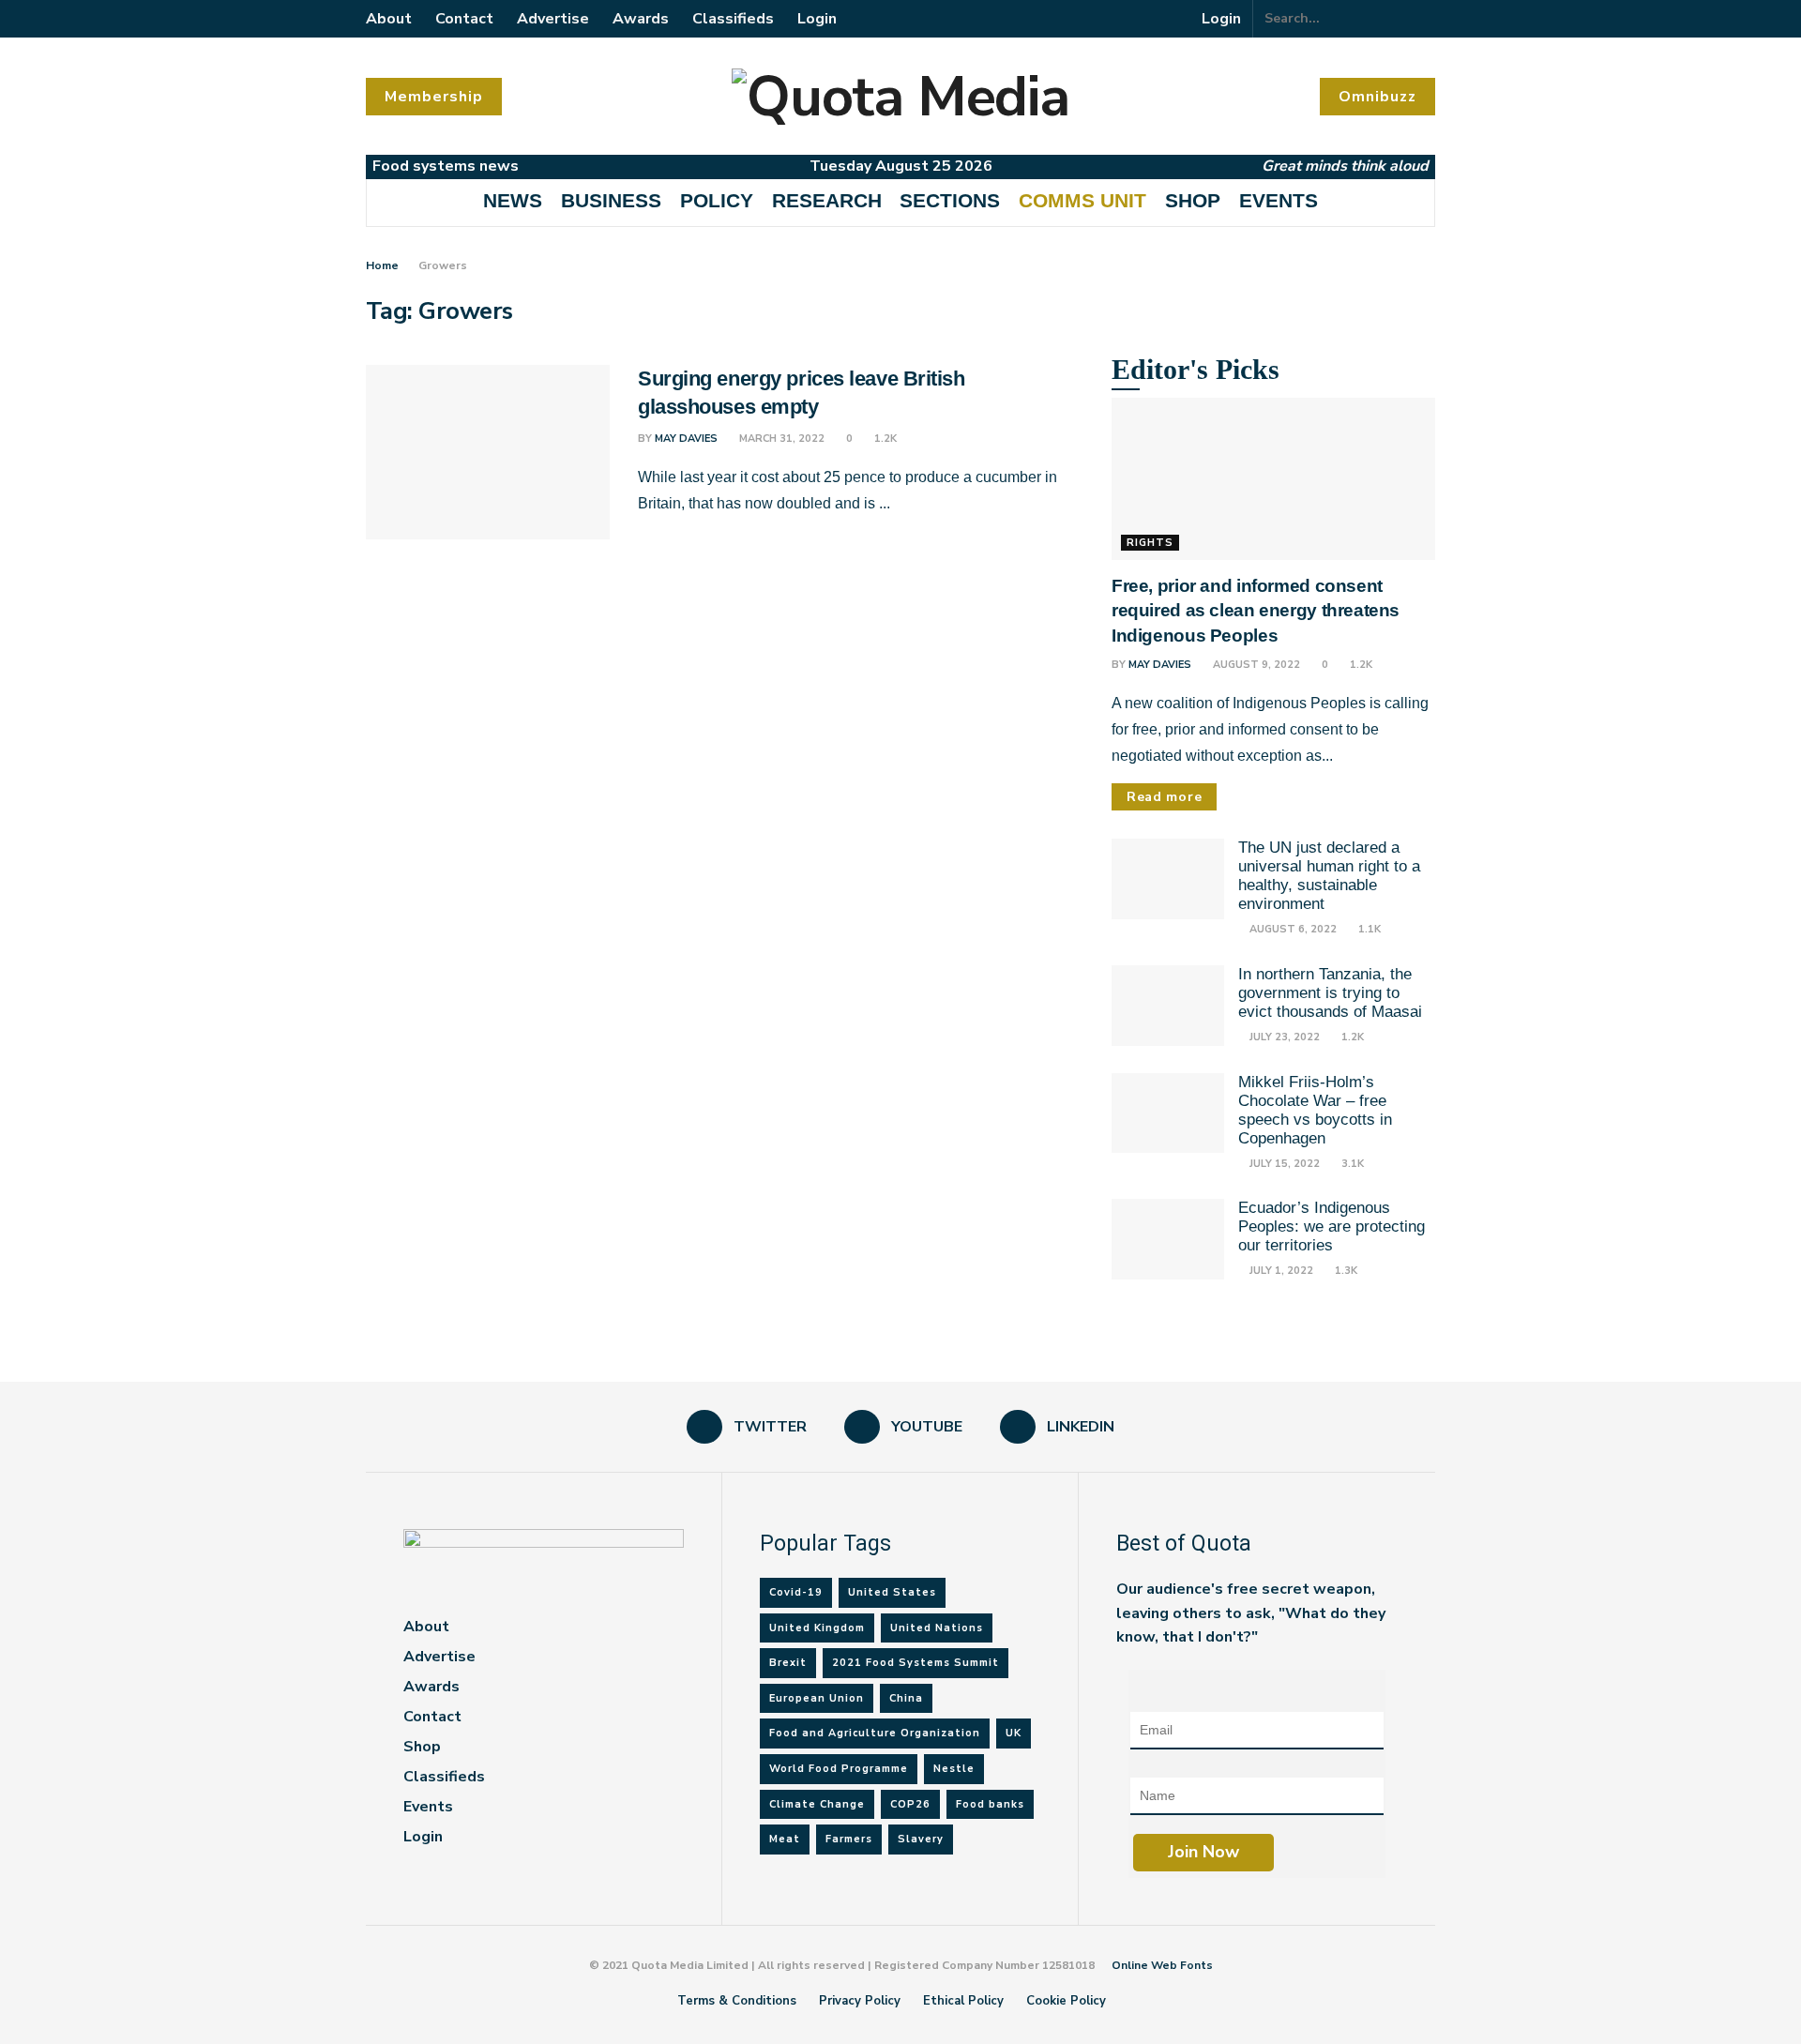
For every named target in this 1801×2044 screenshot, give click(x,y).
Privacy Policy (860, 2001)
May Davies (686, 439)
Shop (1193, 200)
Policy (717, 200)
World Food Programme (839, 1769)
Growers (443, 265)
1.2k (884, 439)
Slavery (921, 1839)
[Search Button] (1425, 19)
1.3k (1345, 1271)
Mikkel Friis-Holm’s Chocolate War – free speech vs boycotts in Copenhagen (1315, 1110)
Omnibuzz (1377, 97)
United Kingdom (817, 1628)
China (906, 1698)
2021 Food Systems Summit (916, 1663)
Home (382, 265)
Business (611, 200)
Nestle (954, 1769)
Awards (641, 19)
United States (892, 1592)
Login (817, 19)
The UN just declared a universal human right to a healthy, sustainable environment (1329, 876)
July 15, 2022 (1283, 1164)
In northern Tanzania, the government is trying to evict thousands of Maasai (1330, 993)
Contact (464, 19)
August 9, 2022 (1255, 665)
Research (827, 200)
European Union (817, 1698)
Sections (950, 200)
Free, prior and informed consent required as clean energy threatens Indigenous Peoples (1256, 611)
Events (1279, 200)
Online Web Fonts (1162, 1965)
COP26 (910, 1804)
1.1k (1368, 929)
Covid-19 (796, 1592)
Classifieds (733, 19)
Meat (785, 1839)
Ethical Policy (963, 2001)
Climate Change (817, 1804)
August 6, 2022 (1292, 929)
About (389, 19)
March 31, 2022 (780, 439)
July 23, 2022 (1283, 1037)
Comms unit (1082, 200)
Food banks (990, 1804)
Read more (1164, 797)
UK (1014, 1733)
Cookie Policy (1066, 2001)
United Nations (937, 1628)
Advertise (553, 19)
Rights (1150, 543)
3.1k (1351, 1164)
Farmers (849, 1839)
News (513, 200)
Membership (434, 97)
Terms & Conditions (737, 2001)
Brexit (788, 1663)
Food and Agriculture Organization (875, 1733)
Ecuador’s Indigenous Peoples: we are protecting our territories (1332, 1226)
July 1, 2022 (1280, 1271)
